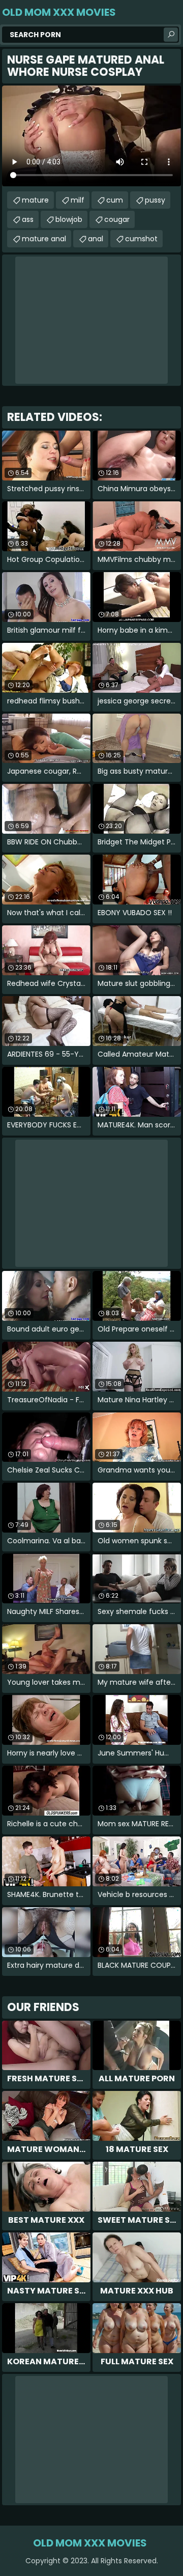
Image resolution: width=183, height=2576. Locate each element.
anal (96, 239)
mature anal (44, 239)
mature (35, 200)
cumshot (141, 239)
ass (28, 219)
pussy (155, 200)
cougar (117, 219)
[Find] (171, 35)
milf (78, 200)
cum (115, 200)
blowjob (69, 219)
